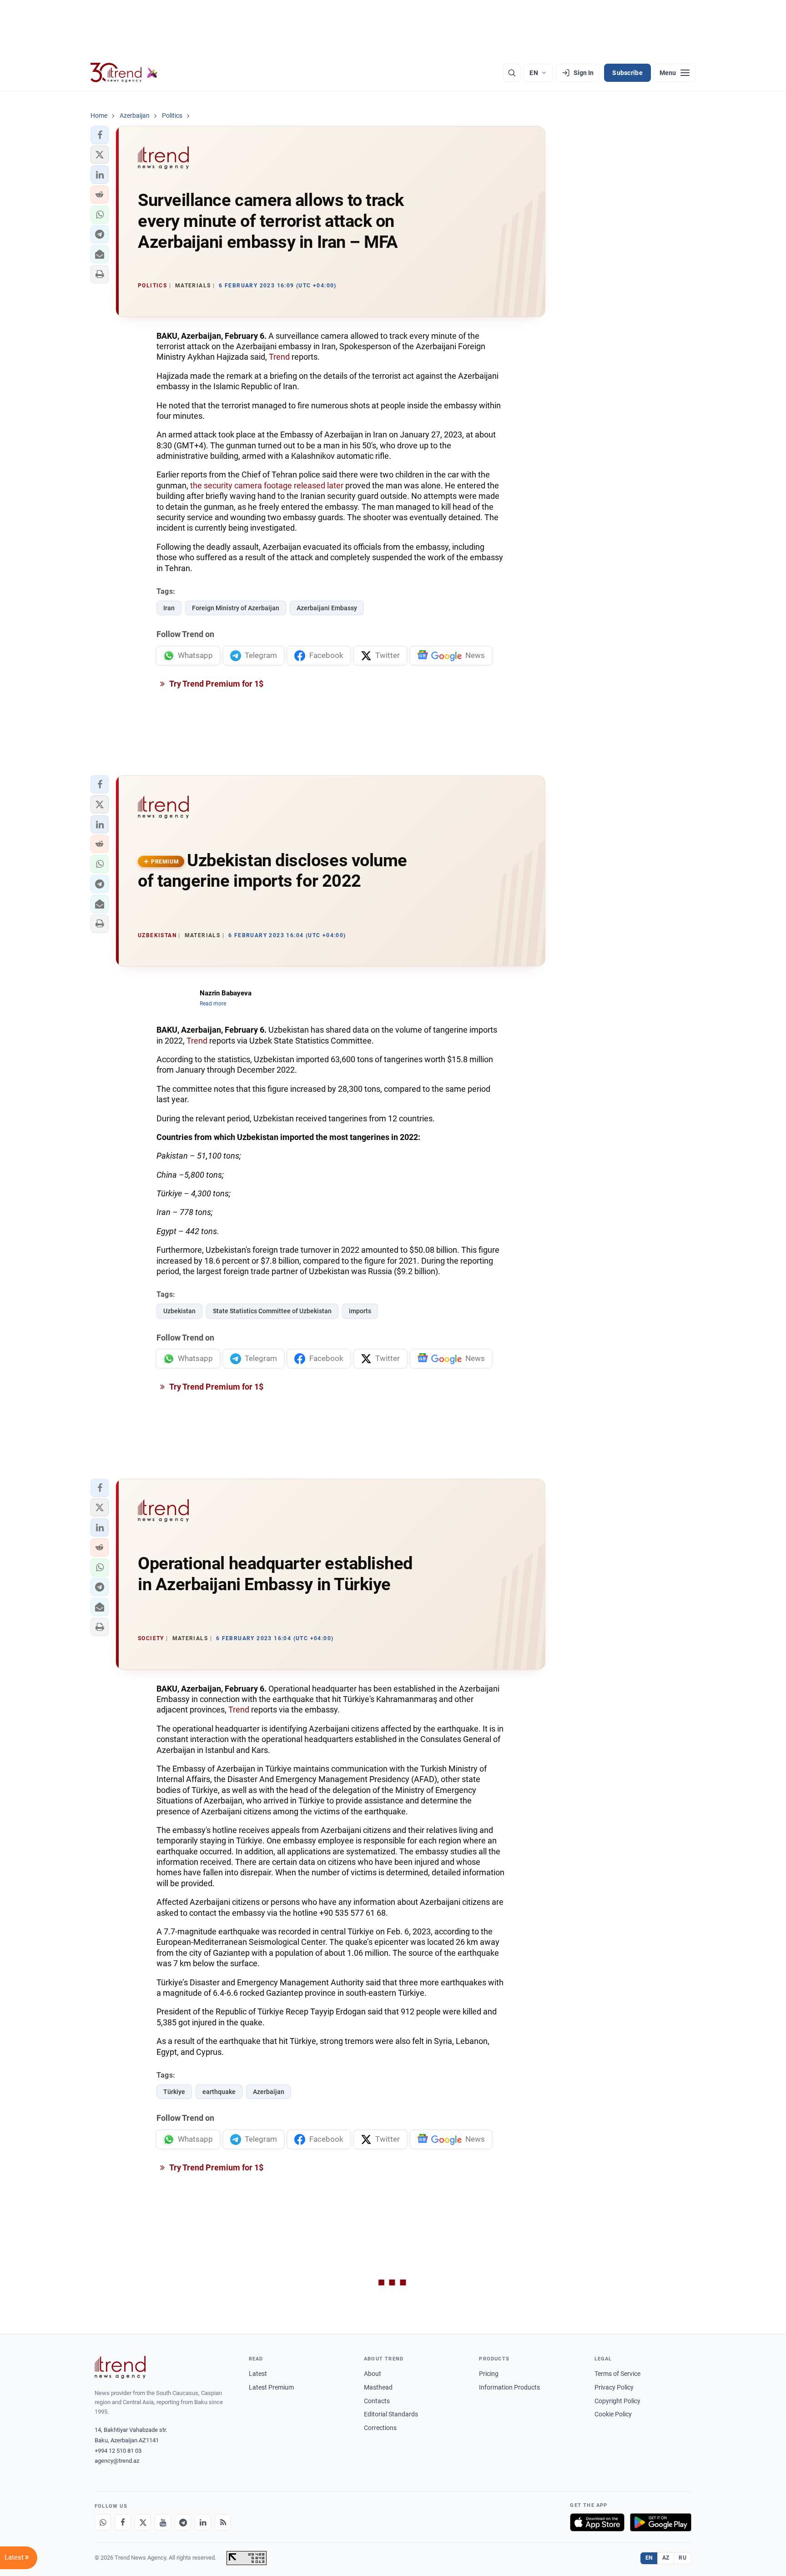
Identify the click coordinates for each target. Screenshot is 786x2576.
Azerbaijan (269, 2092)
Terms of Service (617, 2374)
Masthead (378, 2387)
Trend (279, 357)
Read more (213, 1004)
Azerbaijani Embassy (327, 608)
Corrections (380, 2428)
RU (683, 2558)
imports (360, 1311)
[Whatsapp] (103, 2522)
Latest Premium (271, 2387)
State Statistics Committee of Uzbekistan (272, 1311)
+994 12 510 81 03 (118, 2451)
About (373, 2374)
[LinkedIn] (203, 2522)
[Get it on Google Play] (661, 2522)
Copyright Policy (617, 2401)
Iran (169, 608)
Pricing (489, 2374)
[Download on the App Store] (597, 2522)
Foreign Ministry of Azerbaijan (236, 608)
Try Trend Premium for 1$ (216, 684)
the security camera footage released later (267, 485)
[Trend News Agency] (120, 2367)
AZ (666, 2558)
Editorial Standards (391, 2414)
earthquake (219, 2092)
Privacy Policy (614, 2387)
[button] (100, 135)
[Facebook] (123, 2522)
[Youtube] (163, 2522)
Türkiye (174, 2092)
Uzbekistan (179, 1311)
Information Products (509, 2387)
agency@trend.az (117, 2461)
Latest (258, 2374)
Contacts (377, 2401)
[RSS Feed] (223, 2522)
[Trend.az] (124, 73)
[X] (143, 2522)
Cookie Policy (613, 2414)
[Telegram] (183, 2522)
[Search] (512, 73)
